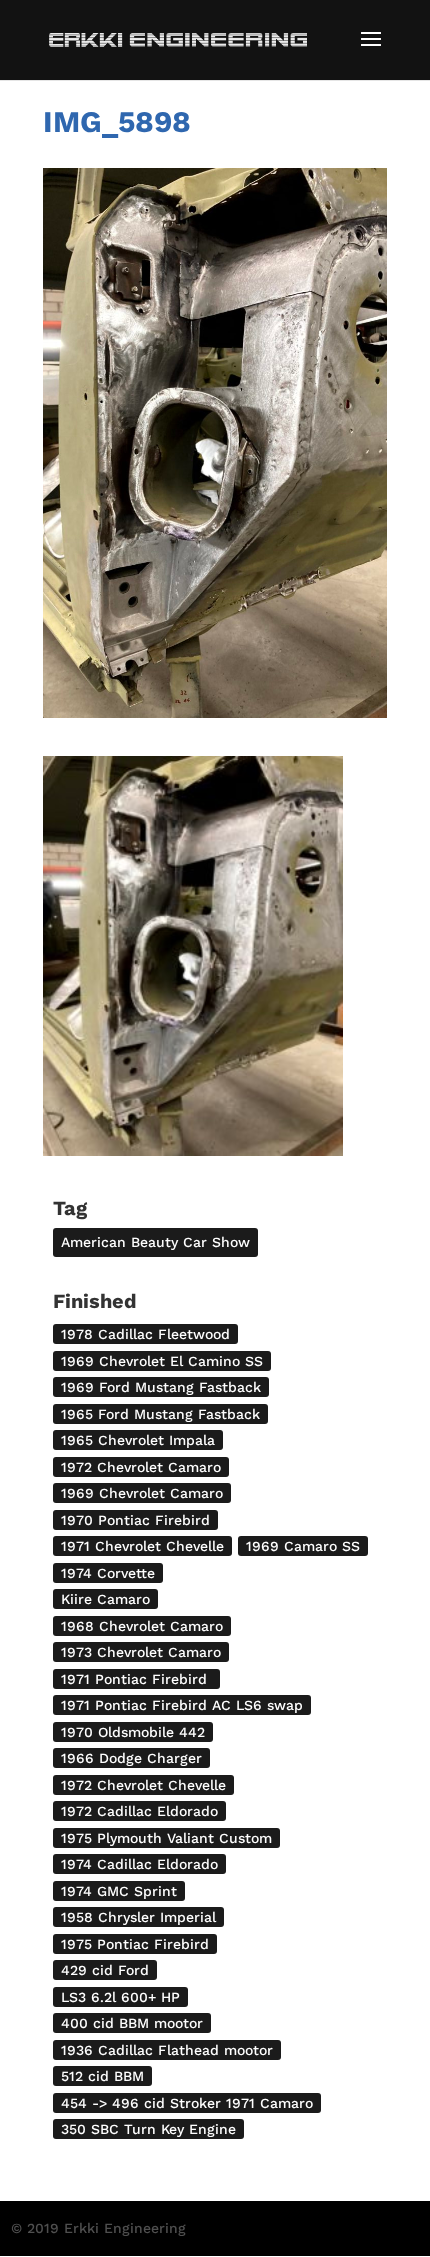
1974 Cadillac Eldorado (139, 1864)
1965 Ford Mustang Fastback (160, 1414)
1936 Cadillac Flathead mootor (167, 2050)
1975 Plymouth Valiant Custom (166, 1838)
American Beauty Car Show (155, 1242)
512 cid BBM (102, 2076)
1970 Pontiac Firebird (135, 1520)
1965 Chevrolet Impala (138, 1440)
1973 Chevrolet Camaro (141, 1652)
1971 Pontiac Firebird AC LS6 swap (182, 1705)
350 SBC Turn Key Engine (148, 2129)
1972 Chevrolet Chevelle (143, 1785)
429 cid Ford (105, 1970)
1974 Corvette (108, 1573)
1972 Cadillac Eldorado (139, 1811)
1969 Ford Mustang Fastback (161, 1387)
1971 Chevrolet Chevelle (142, 1546)
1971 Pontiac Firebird (136, 1679)
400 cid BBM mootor (132, 2023)
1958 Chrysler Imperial (138, 1917)
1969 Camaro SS (303, 1546)
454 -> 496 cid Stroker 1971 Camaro (187, 2103)
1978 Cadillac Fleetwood (145, 1334)
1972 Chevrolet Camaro (141, 1467)
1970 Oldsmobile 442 (133, 1732)
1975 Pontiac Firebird (135, 1944)
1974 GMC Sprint (119, 1891)
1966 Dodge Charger (131, 1758)
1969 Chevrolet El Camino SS (162, 1361)
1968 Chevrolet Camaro (142, 1626)
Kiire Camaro (105, 1599)
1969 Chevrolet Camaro (142, 1493)
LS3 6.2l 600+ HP (120, 1997)
